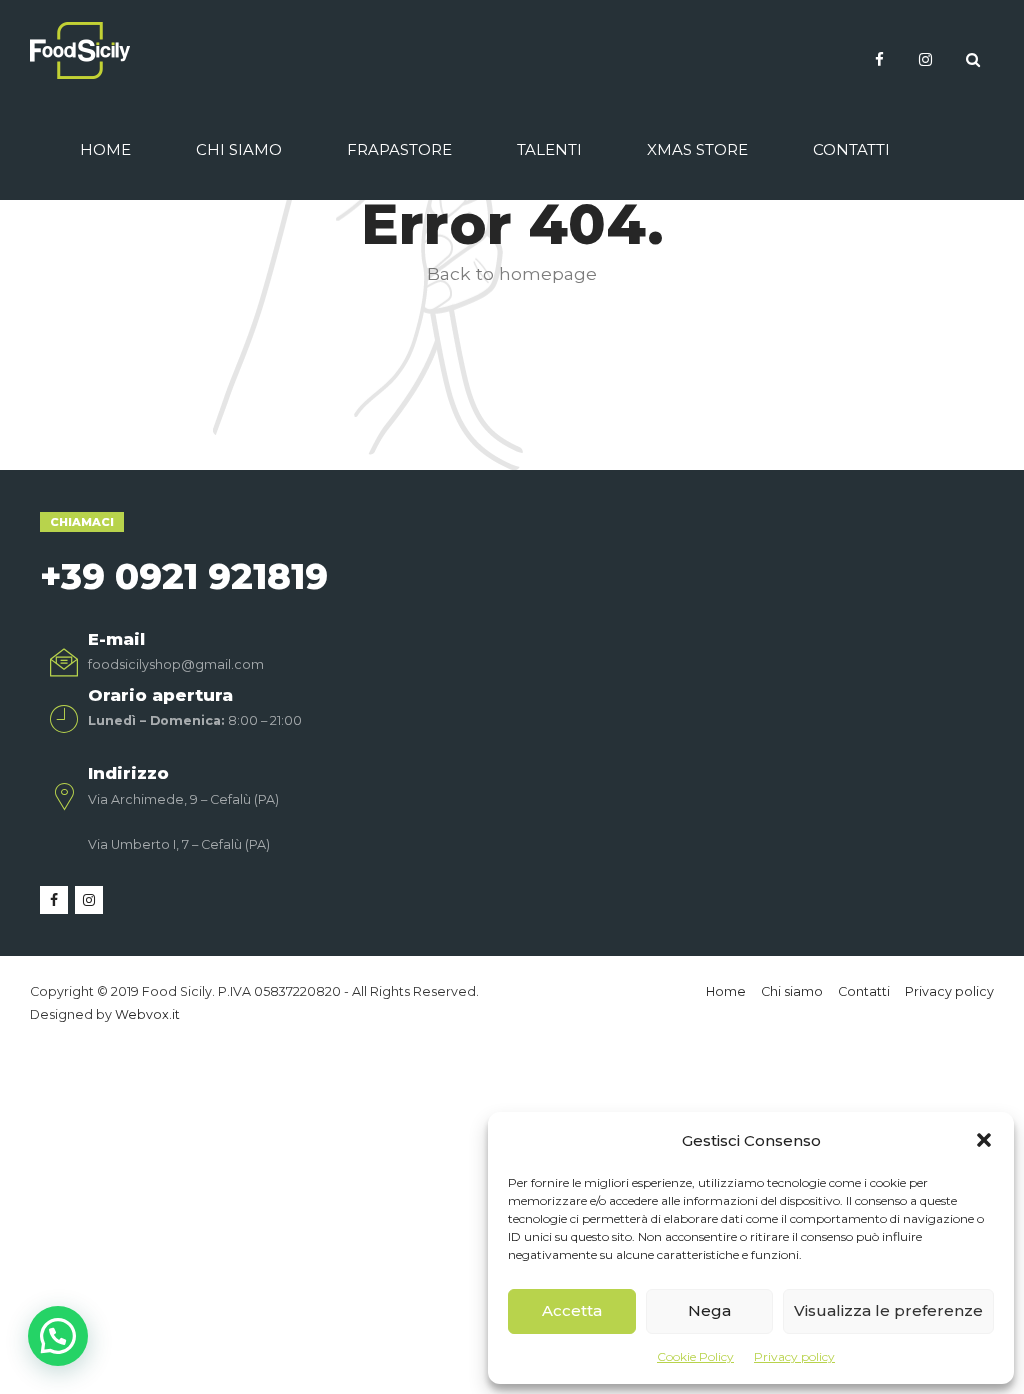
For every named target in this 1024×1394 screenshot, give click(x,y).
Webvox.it (147, 1014)
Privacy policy (794, 1356)
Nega (709, 1310)
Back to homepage (512, 273)
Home (105, 149)
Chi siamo (239, 149)
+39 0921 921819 (184, 576)
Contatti (851, 149)
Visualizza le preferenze (888, 1310)
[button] (984, 1140)
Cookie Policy (695, 1356)
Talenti (549, 149)
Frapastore (399, 149)
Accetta (572, 1310)
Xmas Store (697, 149)
